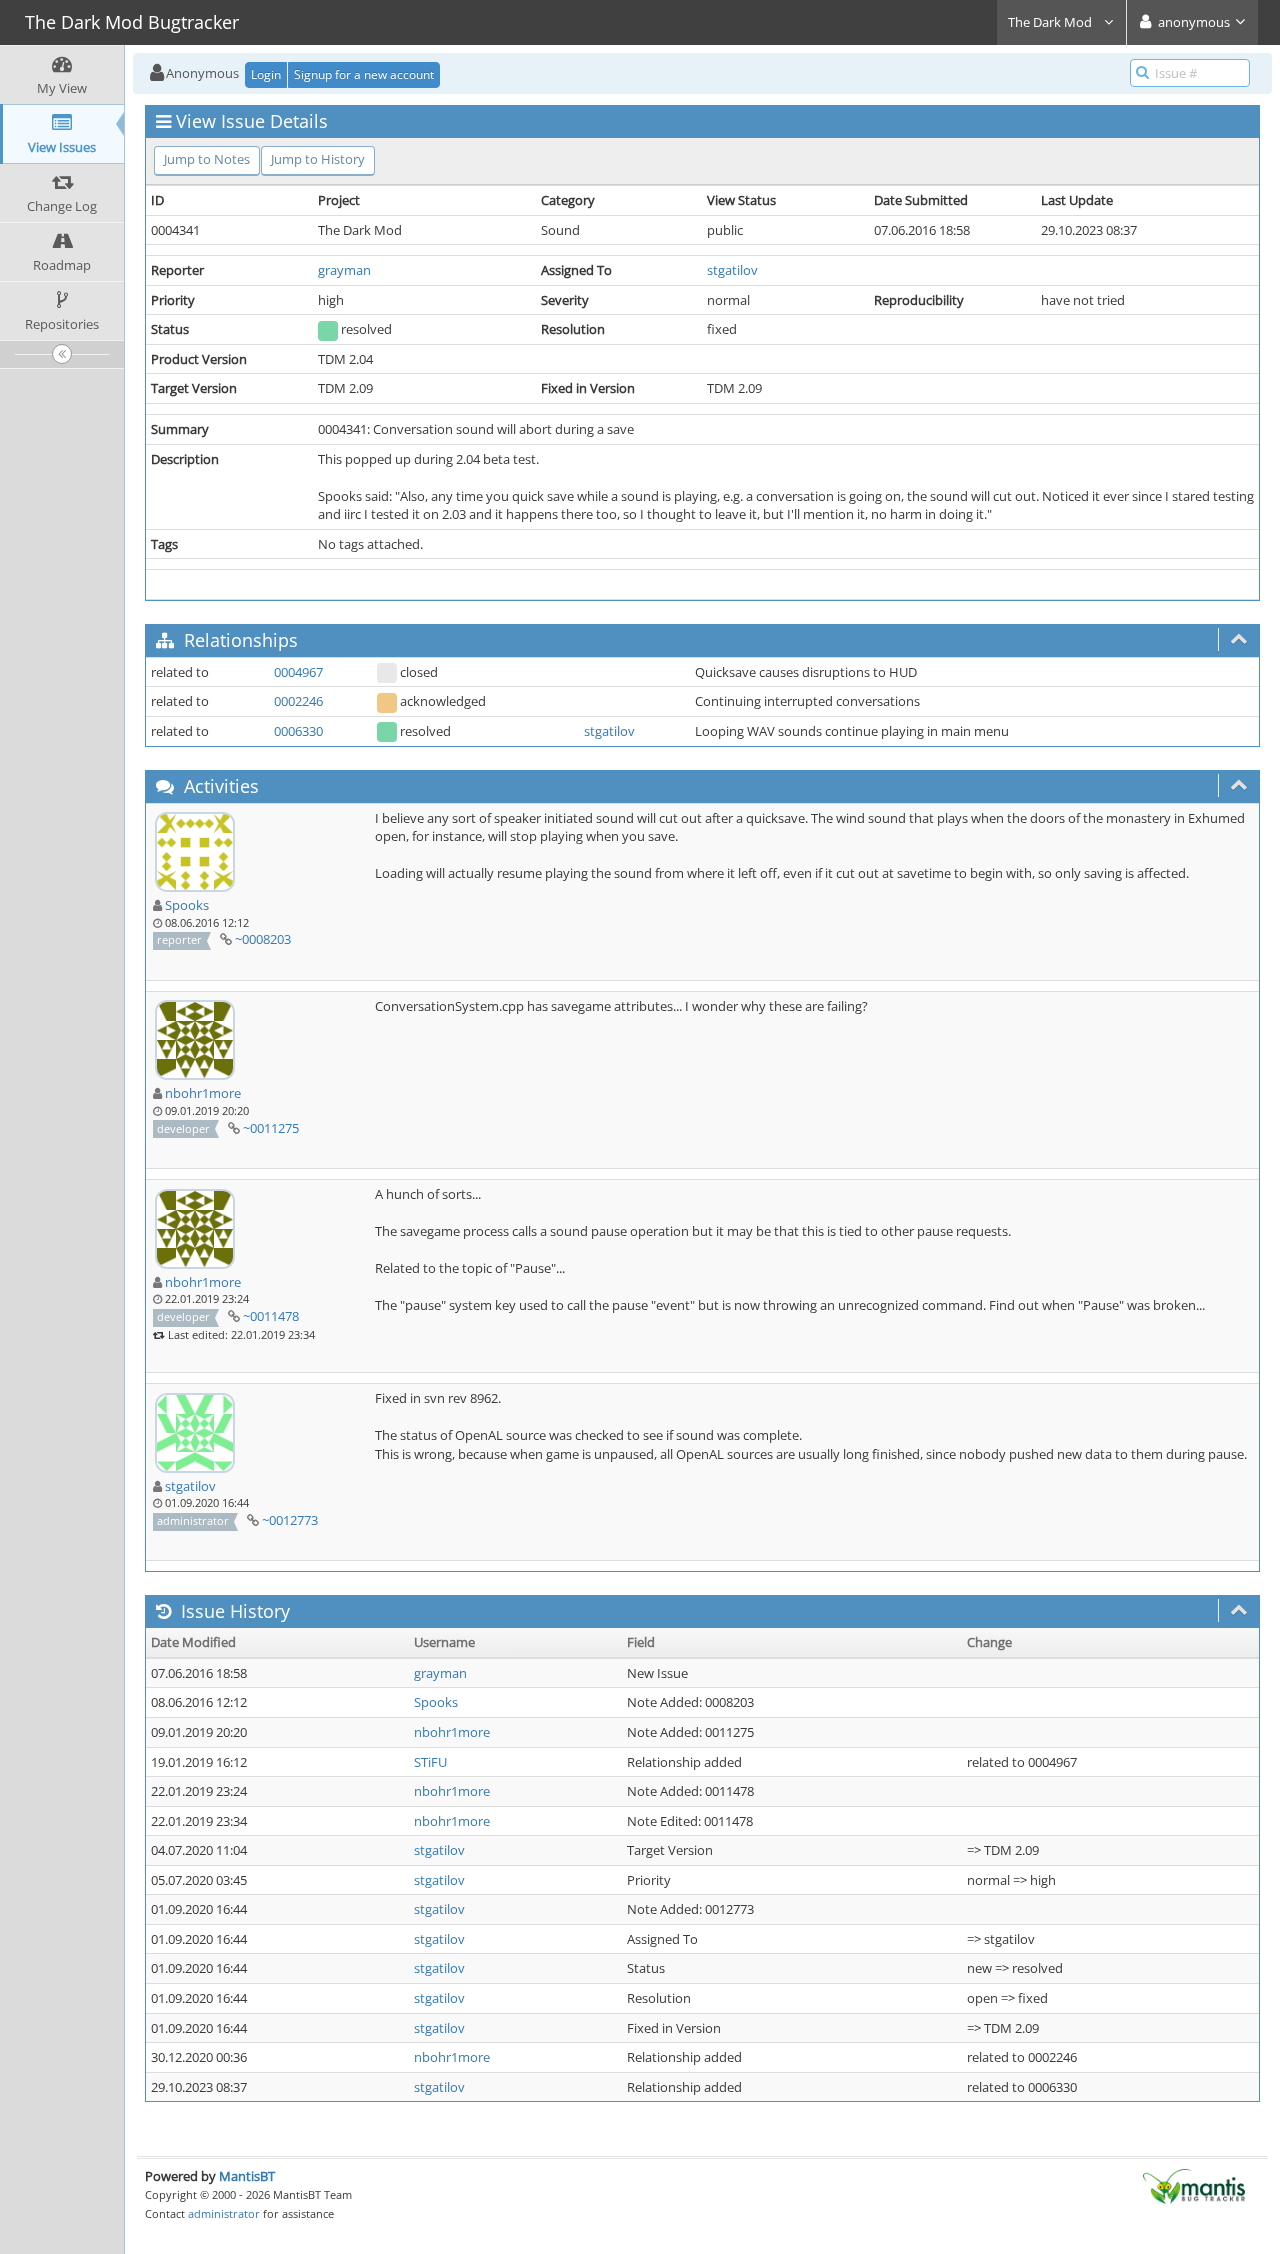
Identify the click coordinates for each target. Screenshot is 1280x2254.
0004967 (298, 672)
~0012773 (290, 1520)
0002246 (298, 701)
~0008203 (263, 939)
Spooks (187, 905)
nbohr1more (203, 1093)
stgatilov (732, 270)
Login (266, 74)
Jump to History (318, 159)
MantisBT (247, 2176)
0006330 (298, 731)
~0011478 (271, 1316)
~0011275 (271, 1128)
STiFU (430, 1762)
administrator (224, 2213)
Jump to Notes (207, 159)
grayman (344, 270)
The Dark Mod (1051, 22)
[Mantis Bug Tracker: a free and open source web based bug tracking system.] (1194, 2185)
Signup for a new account (364, 74)
